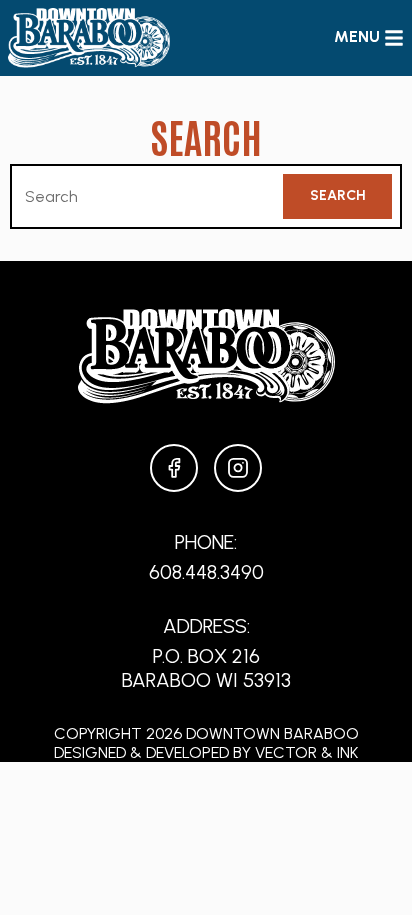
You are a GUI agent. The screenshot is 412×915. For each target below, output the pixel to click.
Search (338, 195)
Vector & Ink (306, 752)
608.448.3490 (206, 572)
